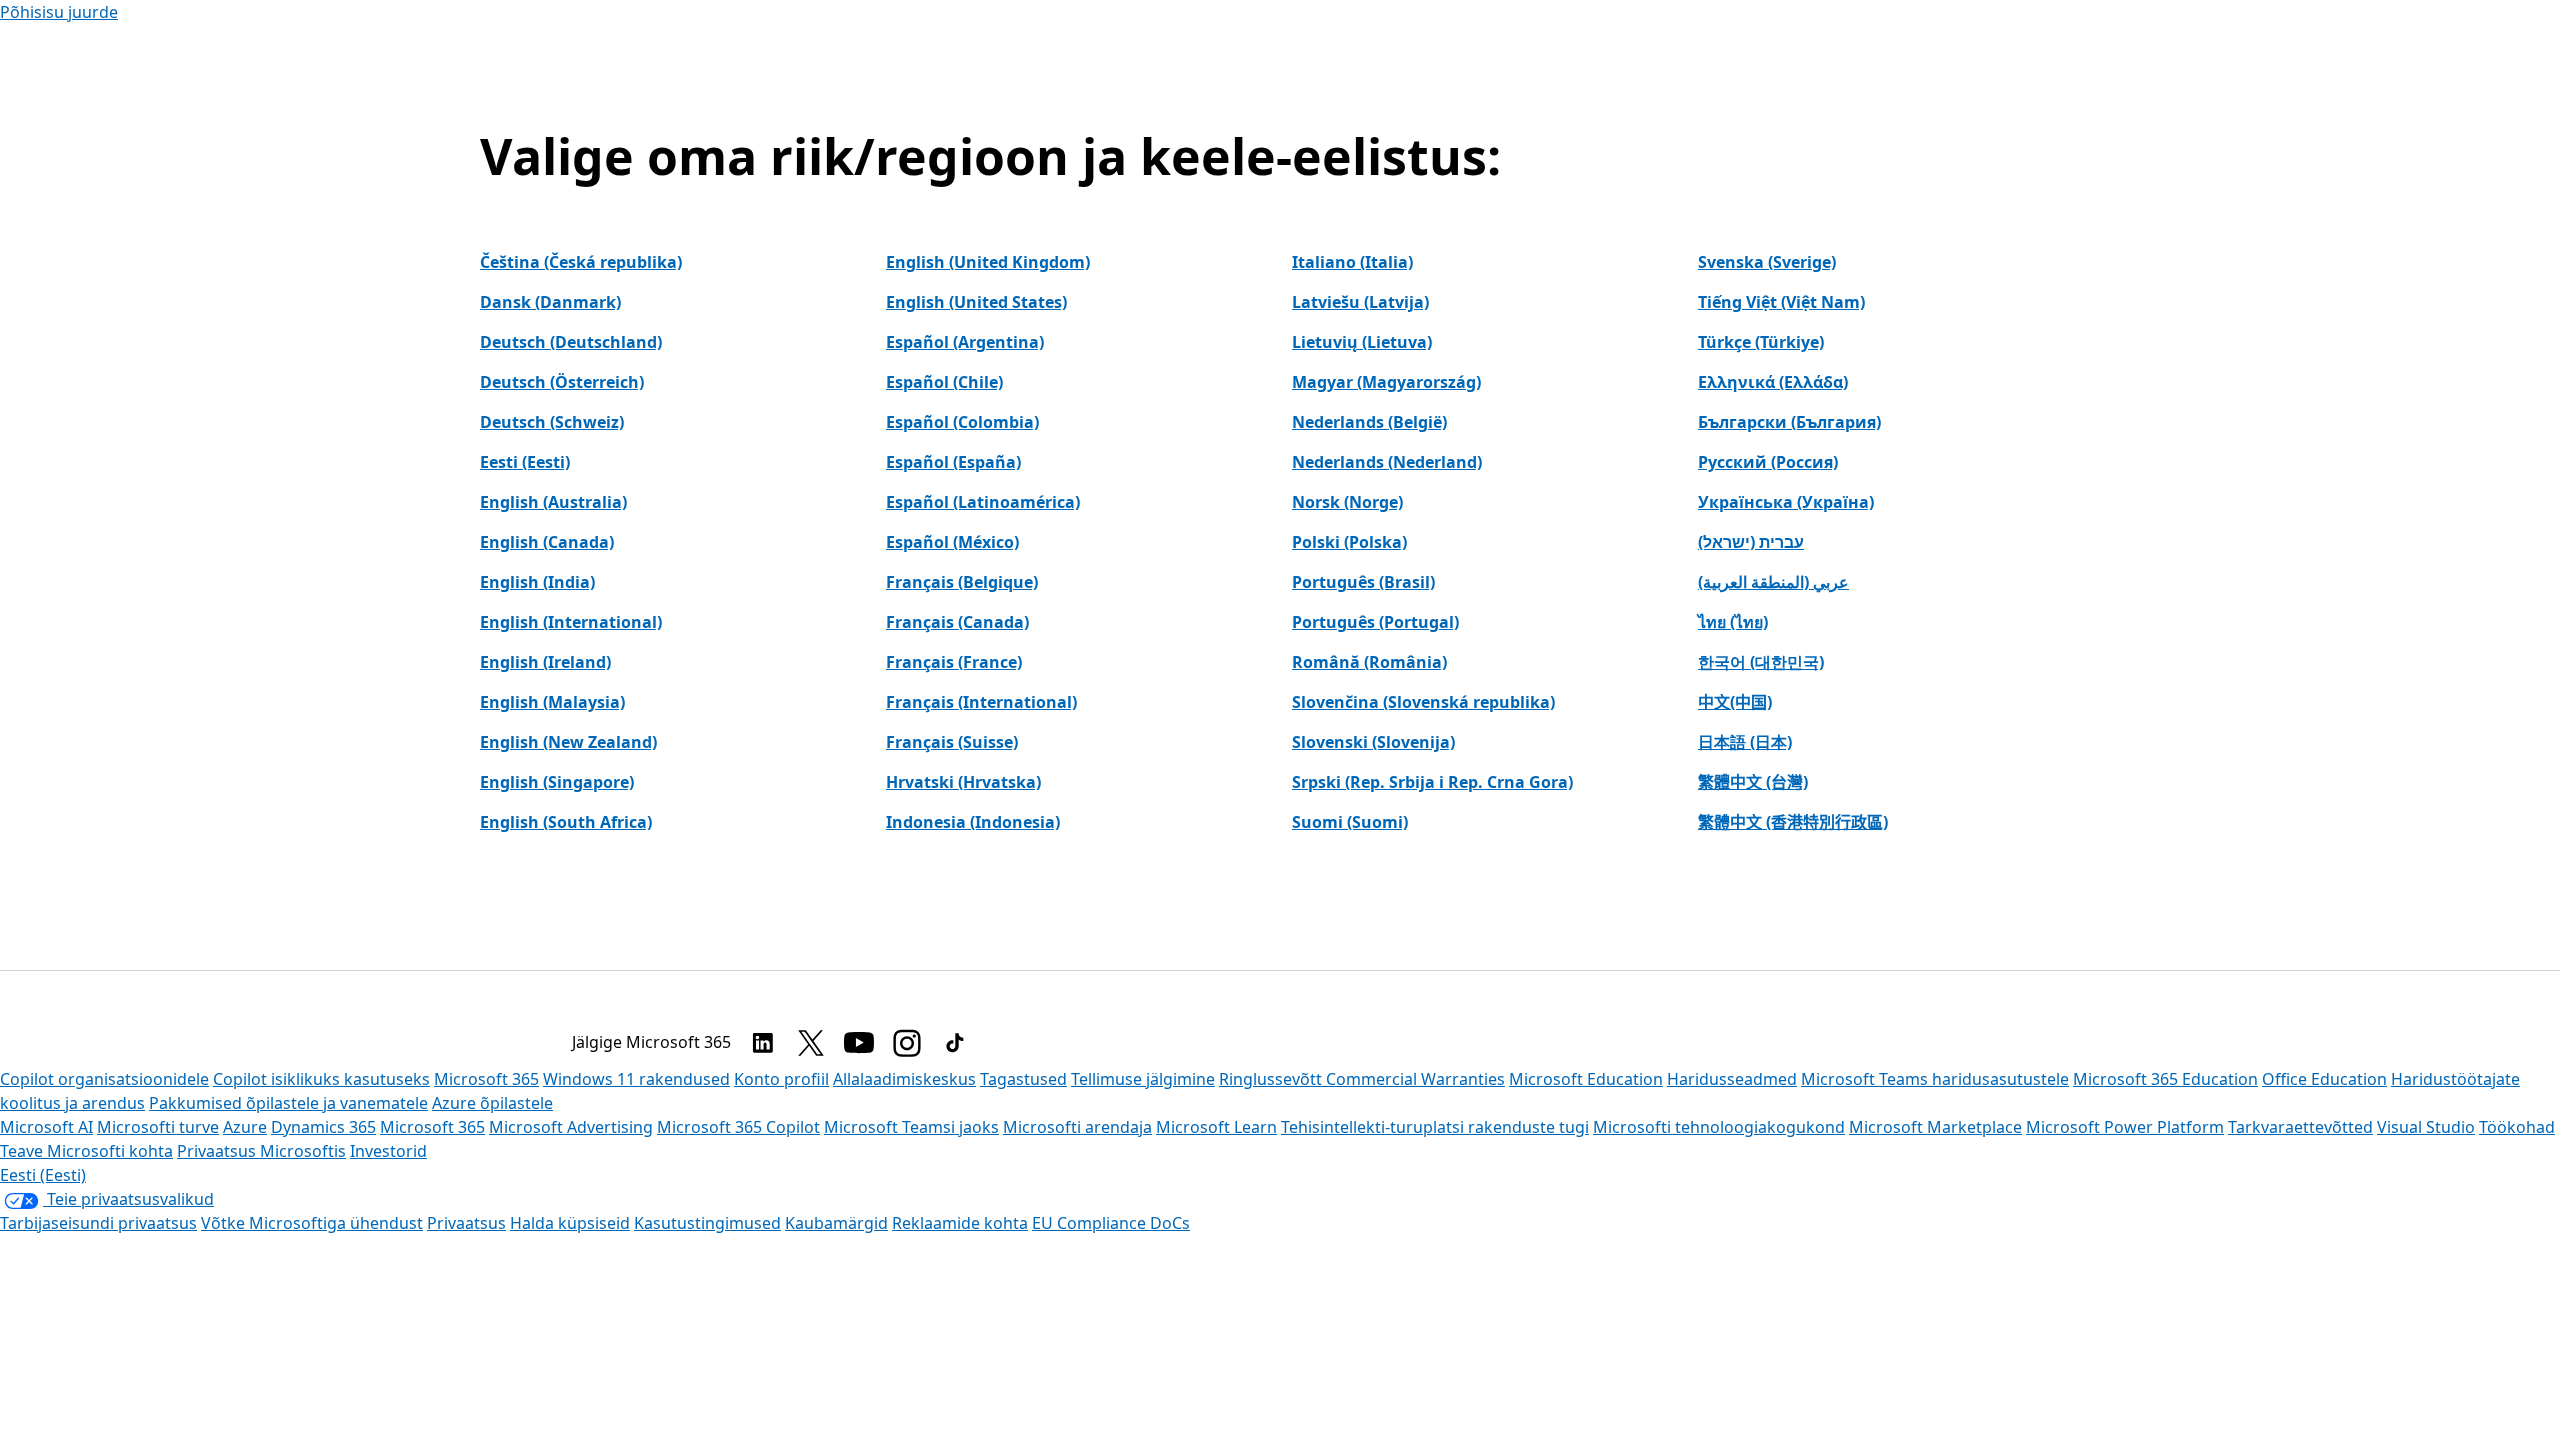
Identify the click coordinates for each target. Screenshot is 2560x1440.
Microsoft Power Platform (2125, 1127)
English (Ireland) (545, 662)
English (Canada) (547, 542)
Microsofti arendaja (1077, 1127)
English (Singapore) (557, 782)
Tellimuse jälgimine (1143, 1079)
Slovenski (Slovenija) (1373, 742)
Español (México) (952, 542)
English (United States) (976, 302)
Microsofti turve (158, 1127)
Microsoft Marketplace (1935, 1127)
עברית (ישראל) (1751, 542)
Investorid (388, 1151)
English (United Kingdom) (988, 262)
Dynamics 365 (323, 1127)
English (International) (571, 622)
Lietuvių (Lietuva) (1362, 342)
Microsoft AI (46, 1127)
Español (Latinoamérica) (983, 502)
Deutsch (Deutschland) (571, 342)
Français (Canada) (957, 622)
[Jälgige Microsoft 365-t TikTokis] (955, 1043)
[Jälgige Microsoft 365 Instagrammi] (907, 1043)
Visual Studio (2426, 1127)
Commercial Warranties (1415, 1079)
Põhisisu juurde (59, 12)
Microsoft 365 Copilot (738, 1127)
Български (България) (1789, 422)
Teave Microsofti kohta (86, 1151)
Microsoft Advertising (571, 1127)
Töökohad (2517, 1127)
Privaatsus (466, 1223)
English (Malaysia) (552, 702)
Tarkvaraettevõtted (2300, 1127)
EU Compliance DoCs (1111, 1223)
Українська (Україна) (1786, 502)
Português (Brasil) (1363, 582)
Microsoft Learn (1216, 1127)
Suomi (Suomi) (1350, 822)
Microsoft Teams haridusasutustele (1935, 1079)
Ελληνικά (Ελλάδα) (1773, 382)
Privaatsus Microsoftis (261, 1151)
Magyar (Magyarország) (1386, 382)
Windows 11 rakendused (636, 1079)
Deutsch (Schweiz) (552, 422)
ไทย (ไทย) (1733, 622)
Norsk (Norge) (1347, 502)
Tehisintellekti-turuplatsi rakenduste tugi (1435, 1127)
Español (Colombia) (962, 422)
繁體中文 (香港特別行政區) (1793, 822)
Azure (245, 1127)
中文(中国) (1735, 702)
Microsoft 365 (486, 1079)
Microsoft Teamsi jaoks (911, 1127)
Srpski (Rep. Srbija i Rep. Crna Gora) (1432, 782)
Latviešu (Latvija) (1360, 302)
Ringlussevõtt (1272, 1079)
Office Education (2324, 1079)
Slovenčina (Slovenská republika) (1423, 702)
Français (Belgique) (962, 582)
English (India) (537, 582)
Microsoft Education (1586, 1079)
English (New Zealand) (568, 742)
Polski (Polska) (1349, 542)
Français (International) (981, 702)
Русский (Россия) (1768, 462)
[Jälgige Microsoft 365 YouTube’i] (859, 1043)
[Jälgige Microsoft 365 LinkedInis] (763, 1043)
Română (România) (1369, 662)
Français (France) (954, 662)
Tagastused (1023, 1079)
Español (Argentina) (965, 342)
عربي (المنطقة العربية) (1773, 582)
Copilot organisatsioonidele (104, 1079)
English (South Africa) (566, 822)
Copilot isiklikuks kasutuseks (321, 1079)
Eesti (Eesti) (525, 462)
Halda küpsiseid (570, 1223)
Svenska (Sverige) (1767, 262)
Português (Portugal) (1375, 622)
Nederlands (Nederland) (1387, 462)
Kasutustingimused (707, 1223)
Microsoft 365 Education (2165, 1079)
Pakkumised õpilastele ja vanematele (288, 1103)
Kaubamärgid (836, 1223)
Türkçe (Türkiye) (1761, 342)
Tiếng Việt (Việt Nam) (1781, 302)
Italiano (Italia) (1352, 262)
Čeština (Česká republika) (581, 262)
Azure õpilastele (492, 1103)
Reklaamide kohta (960, 1223)
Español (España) (953, 462)
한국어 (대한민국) (1761, 662)
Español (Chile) (944, 382)
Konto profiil (781, 1079)
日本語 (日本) (1745, 742)
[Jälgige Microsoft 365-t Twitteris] (811, 1043)
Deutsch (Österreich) (562, 382)
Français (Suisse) (952, 742)
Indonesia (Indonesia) (973, 822)
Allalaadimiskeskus (904, 1079)
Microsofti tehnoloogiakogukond (1719, 1127)
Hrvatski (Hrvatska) (963, 782)
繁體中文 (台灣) (1753, 782)
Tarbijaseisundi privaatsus (98, 1223)
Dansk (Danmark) (550, 302)
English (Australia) (553, 502)
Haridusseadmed (1732, 1079)
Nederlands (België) (1369, 422)
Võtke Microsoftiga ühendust (312, 1223)
